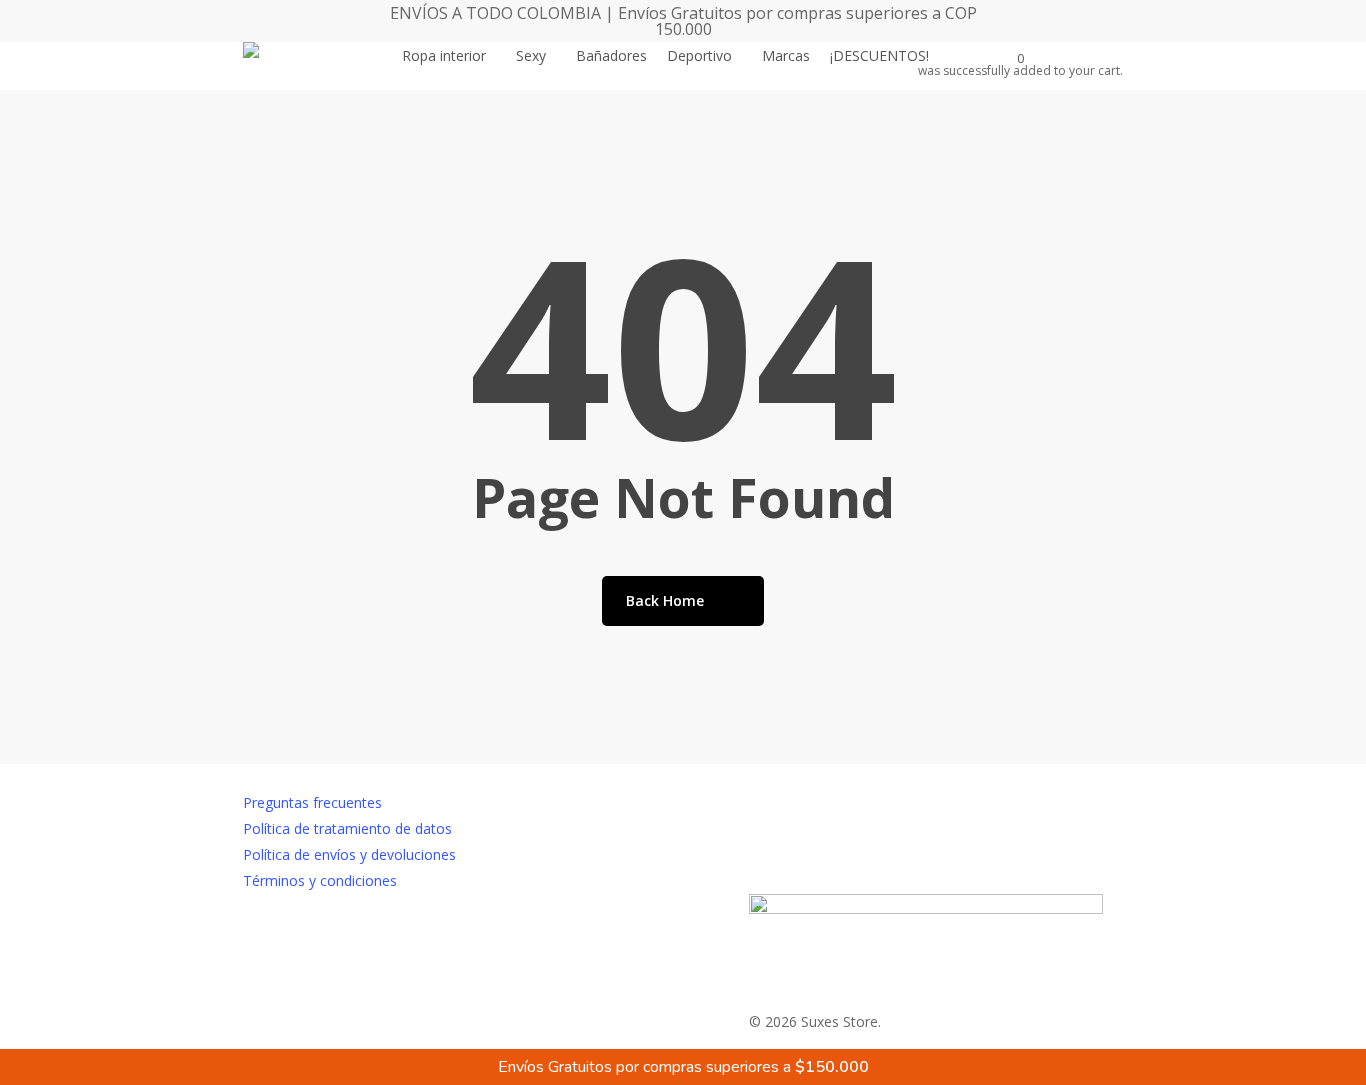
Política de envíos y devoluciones (349, 854)
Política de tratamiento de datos (347, 828)
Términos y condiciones (320, 880)
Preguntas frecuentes (312, 802)
